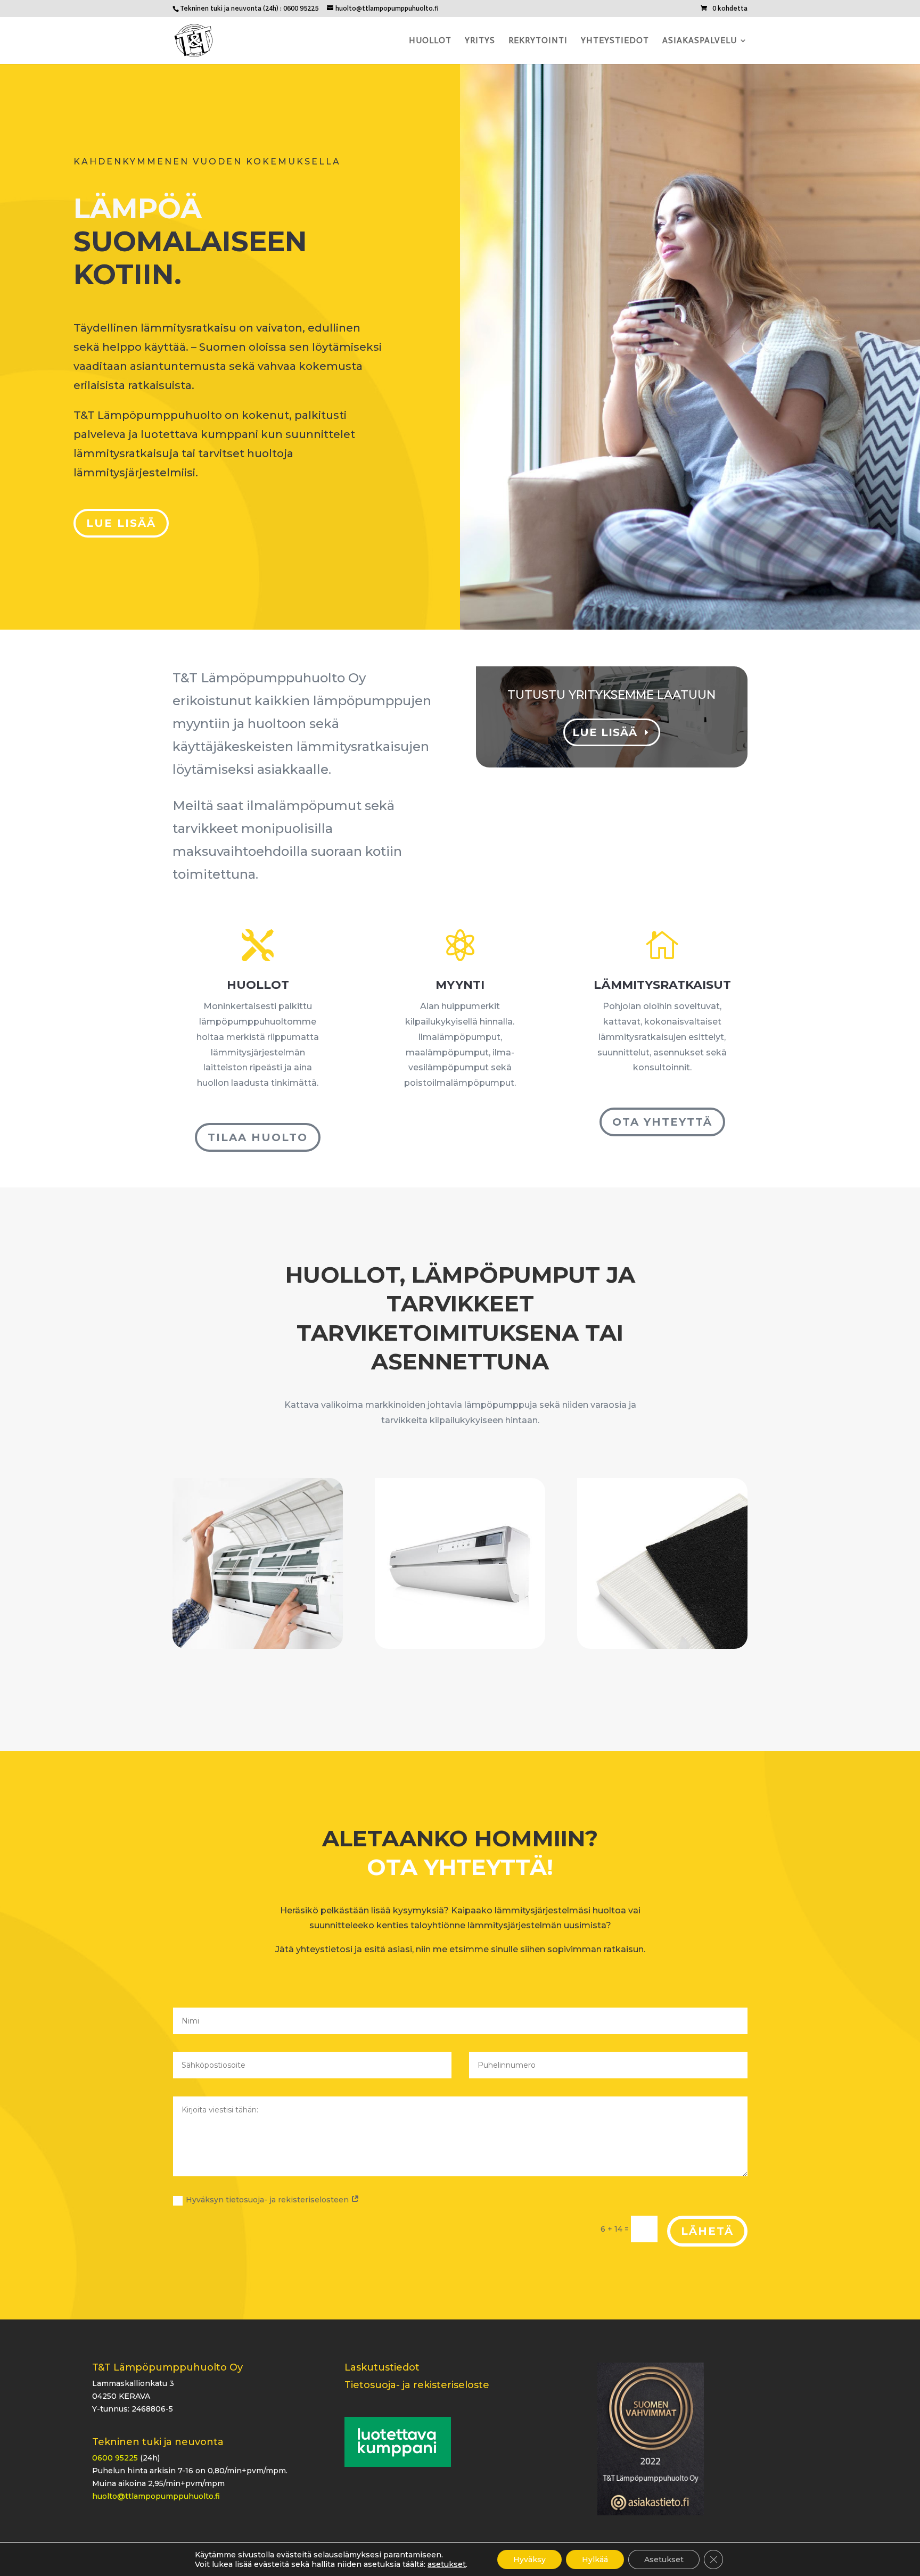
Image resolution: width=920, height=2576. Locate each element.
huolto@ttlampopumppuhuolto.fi (156, 2496)
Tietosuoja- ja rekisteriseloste (417, 2385)
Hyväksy (529, 2560)
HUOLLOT (258, 985)
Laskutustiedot (382, 2367)
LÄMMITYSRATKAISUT (662, 985)
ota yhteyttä (662, 1122)
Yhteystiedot (615, 41)
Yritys (480, 41)
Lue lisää (121, 523)
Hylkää (595, 2560)
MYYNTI (460, 985)
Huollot (430, 41)
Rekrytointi (538, 41)
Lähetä (707, 2231)
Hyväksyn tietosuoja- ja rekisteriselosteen (268, 2200)
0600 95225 (115, 2458)
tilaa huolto (258, 1137)
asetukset (447, 2564)
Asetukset (664, 2560)
